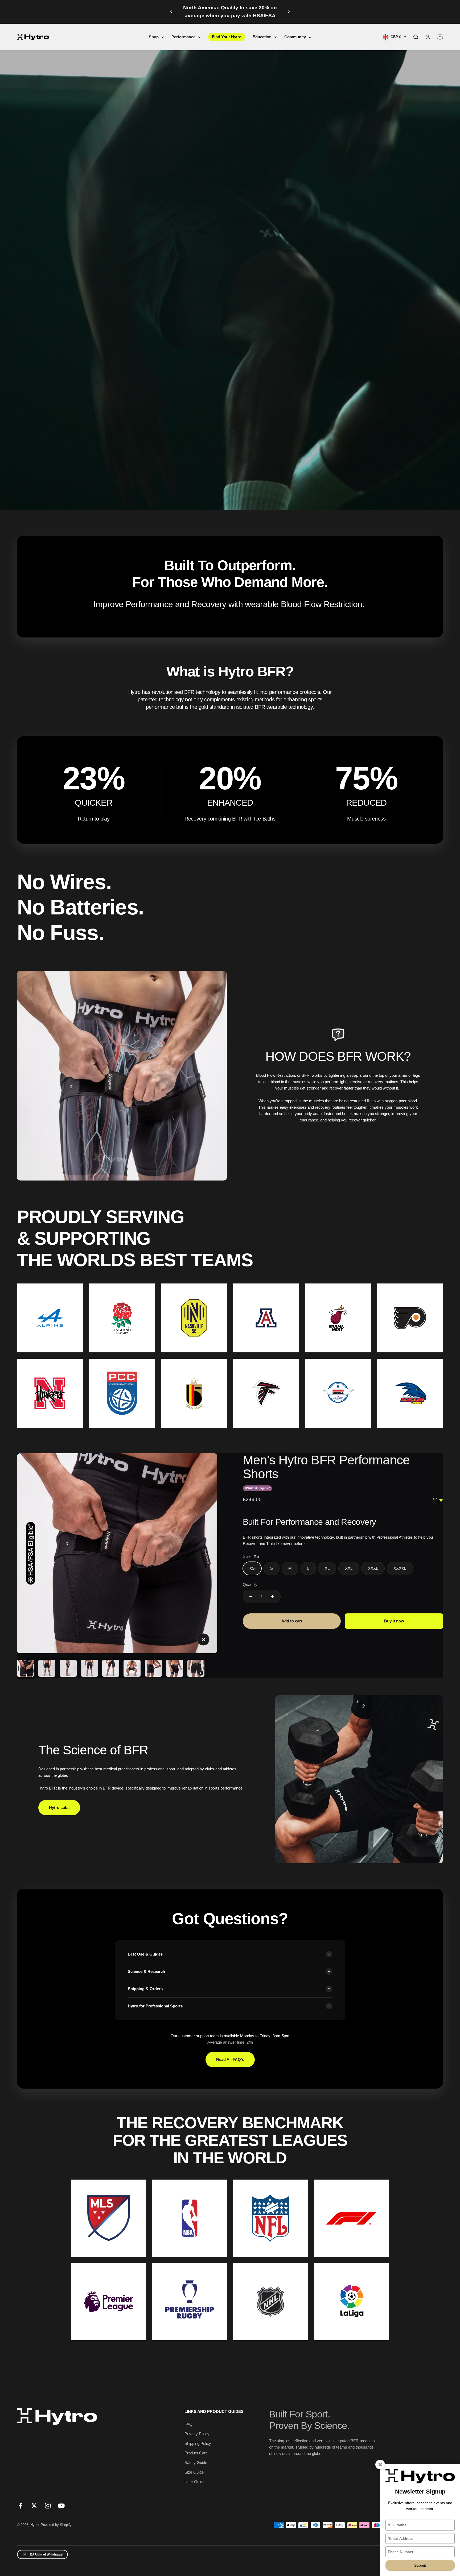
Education (262, 37)
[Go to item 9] (196, 1669)
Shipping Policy (198, 2443)
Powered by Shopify (56, 2525)
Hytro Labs (59, 1807)
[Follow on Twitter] (34, 2506)
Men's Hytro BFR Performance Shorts (326, 1467)
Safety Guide (196, 2463)
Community (295, 37)
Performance (183, 37)
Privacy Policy (197, 2434)
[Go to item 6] (132, 1669)
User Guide (194, 2482)
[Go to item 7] (153, 1669)
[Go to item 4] (89, 1669)
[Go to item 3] (68, 1669)
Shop (154, 37)
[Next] (289, 12)
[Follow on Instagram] (48, 2506)
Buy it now (394, 1621)
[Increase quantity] (273, 1597)
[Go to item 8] (175, 1669)
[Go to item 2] (47, 1669)
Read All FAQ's (230, 2059)
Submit (420, 2565)
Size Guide (194, 2472)
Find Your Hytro (227, 37)
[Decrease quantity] (251, 1597)
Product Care (196, 2453)
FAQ (188, 2424)
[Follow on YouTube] (61, 2506)
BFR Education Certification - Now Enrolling (230, 12)
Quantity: (251, 1585)
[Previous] (171, 12)
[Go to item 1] (26, 1669)
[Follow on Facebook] (21, 2506)
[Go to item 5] (111, 1669)
